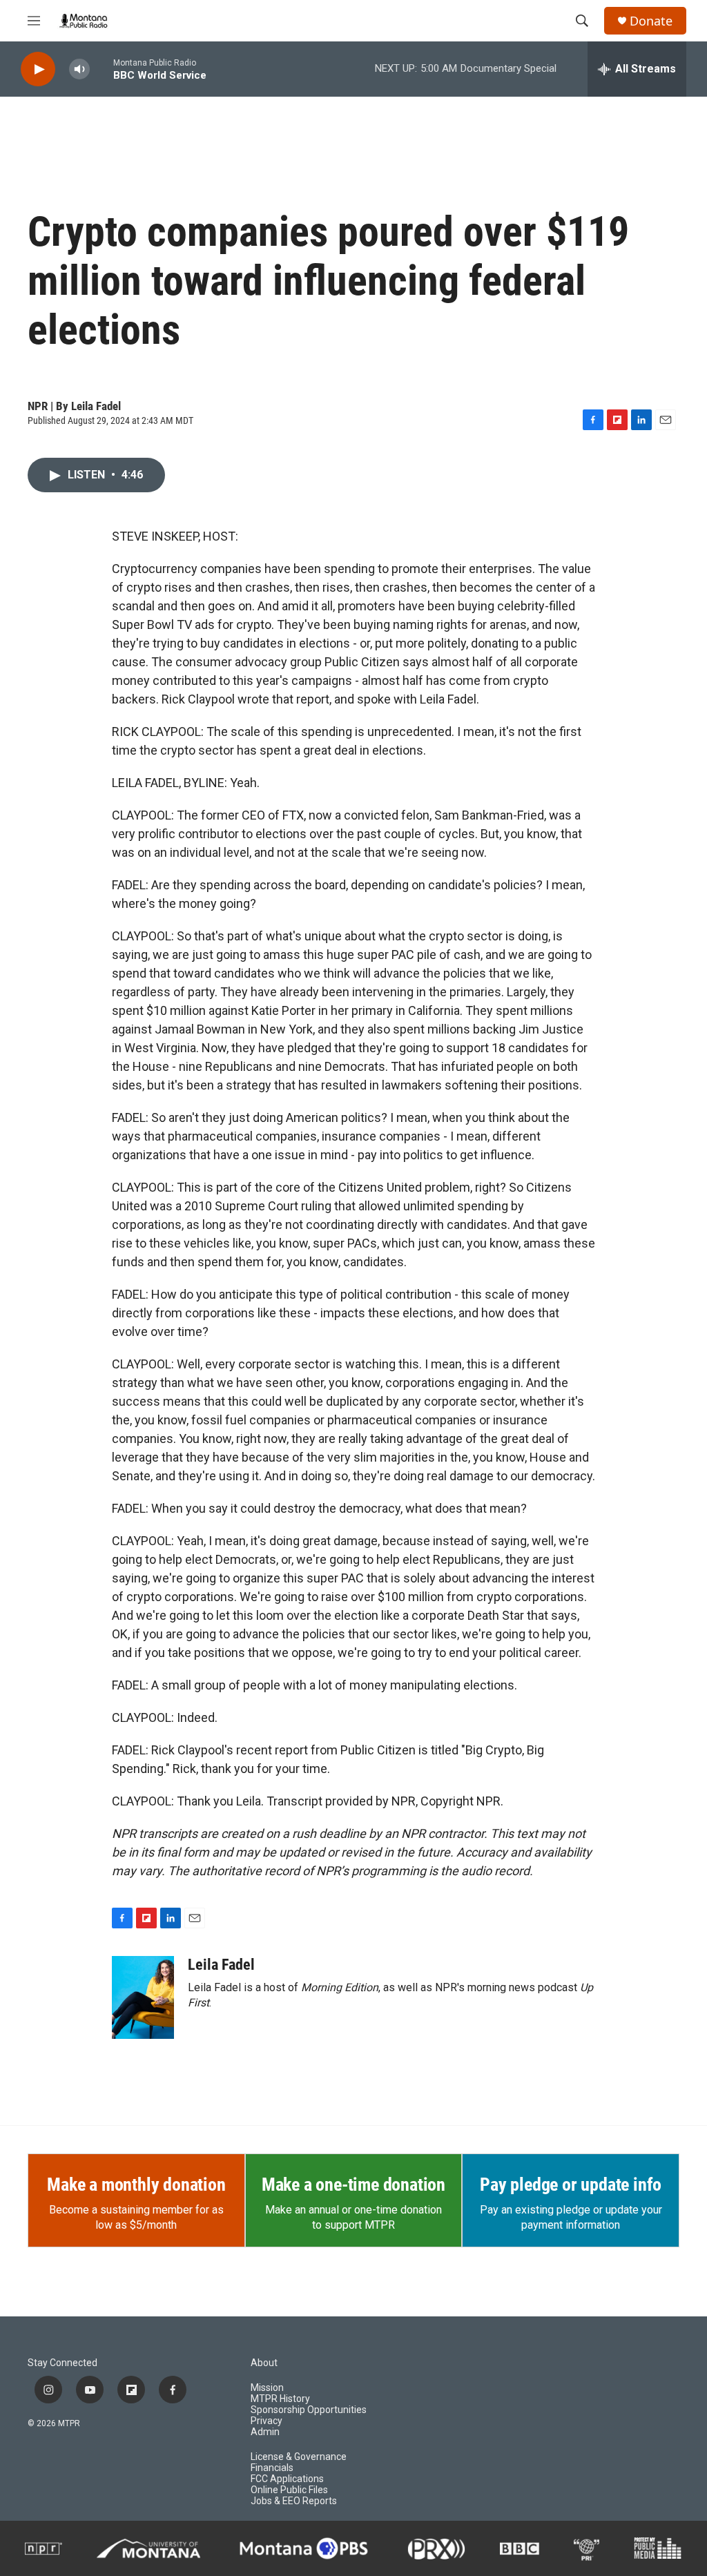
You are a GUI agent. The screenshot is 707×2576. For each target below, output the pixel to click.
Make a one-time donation (353, 2185)
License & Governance (299, 2457)
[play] (38, 69)
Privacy (267, 2421)
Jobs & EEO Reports (294, 2501)
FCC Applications (287, 2479)
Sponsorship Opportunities (309, 2410)
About (264, 2363)
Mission (267, 2388)
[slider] (101, 69)
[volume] (79, 69)
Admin (265, 2432)
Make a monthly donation (136, 2185)
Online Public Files (289, 2490)
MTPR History (280, 2399)
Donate (651, 21)
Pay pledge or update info (571, 2185)
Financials (272, 2468)
